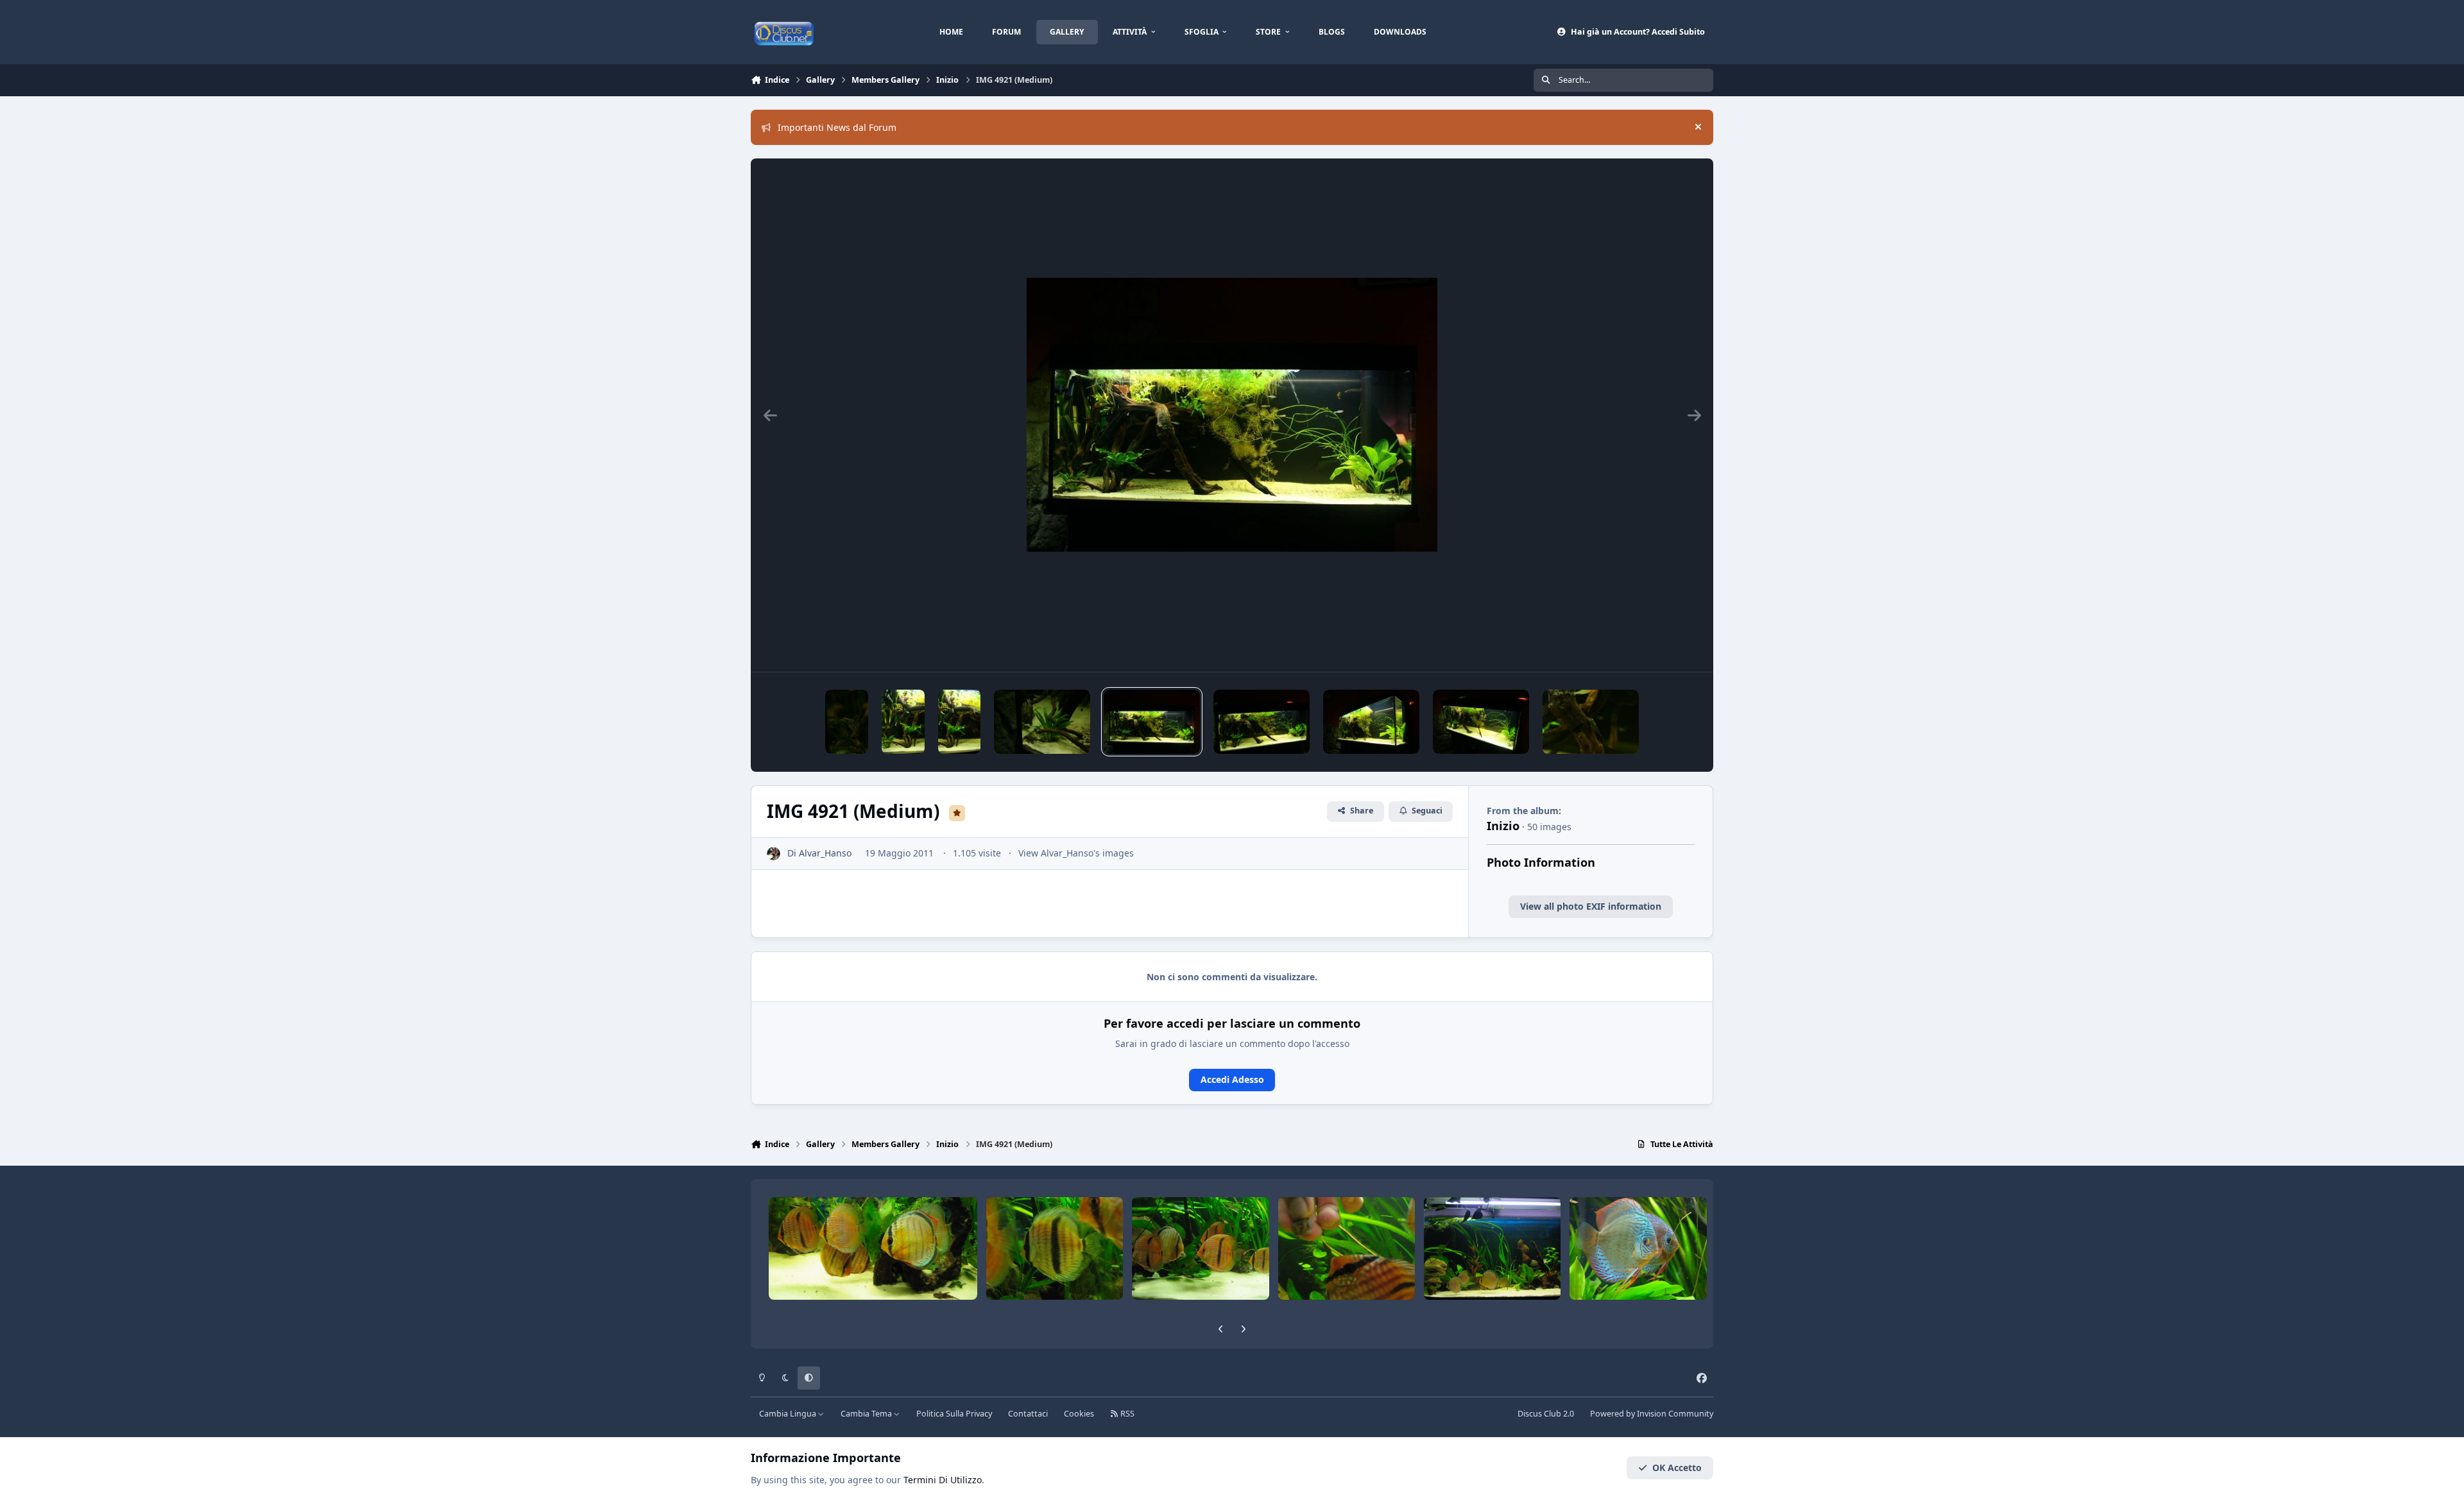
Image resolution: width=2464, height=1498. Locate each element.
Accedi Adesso (1232, 1079)
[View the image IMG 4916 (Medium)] (1371, 722)
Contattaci (1028, 1414)
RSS (1126, 1414)
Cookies (1079, 1414)
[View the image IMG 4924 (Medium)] (960, 722)
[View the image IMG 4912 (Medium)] (1591, 722)
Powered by (1652, 1414)
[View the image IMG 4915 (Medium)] (1481, 722)
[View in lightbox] (1232, 415)
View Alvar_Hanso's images (1076, 853)
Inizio (1503, 826)
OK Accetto (1677, 1468)
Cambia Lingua (789, 1414)
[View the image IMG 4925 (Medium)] (903, 722)
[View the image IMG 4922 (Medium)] (1042, 722)
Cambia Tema (867, 1414)
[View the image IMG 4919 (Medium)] (1262, 722)
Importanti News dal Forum (837, 127)
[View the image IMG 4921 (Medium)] (1152, 722)
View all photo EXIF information (1591, 906)
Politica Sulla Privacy (954, 1414)
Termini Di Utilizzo (943, 1480)
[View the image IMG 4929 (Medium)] (847, 722)
